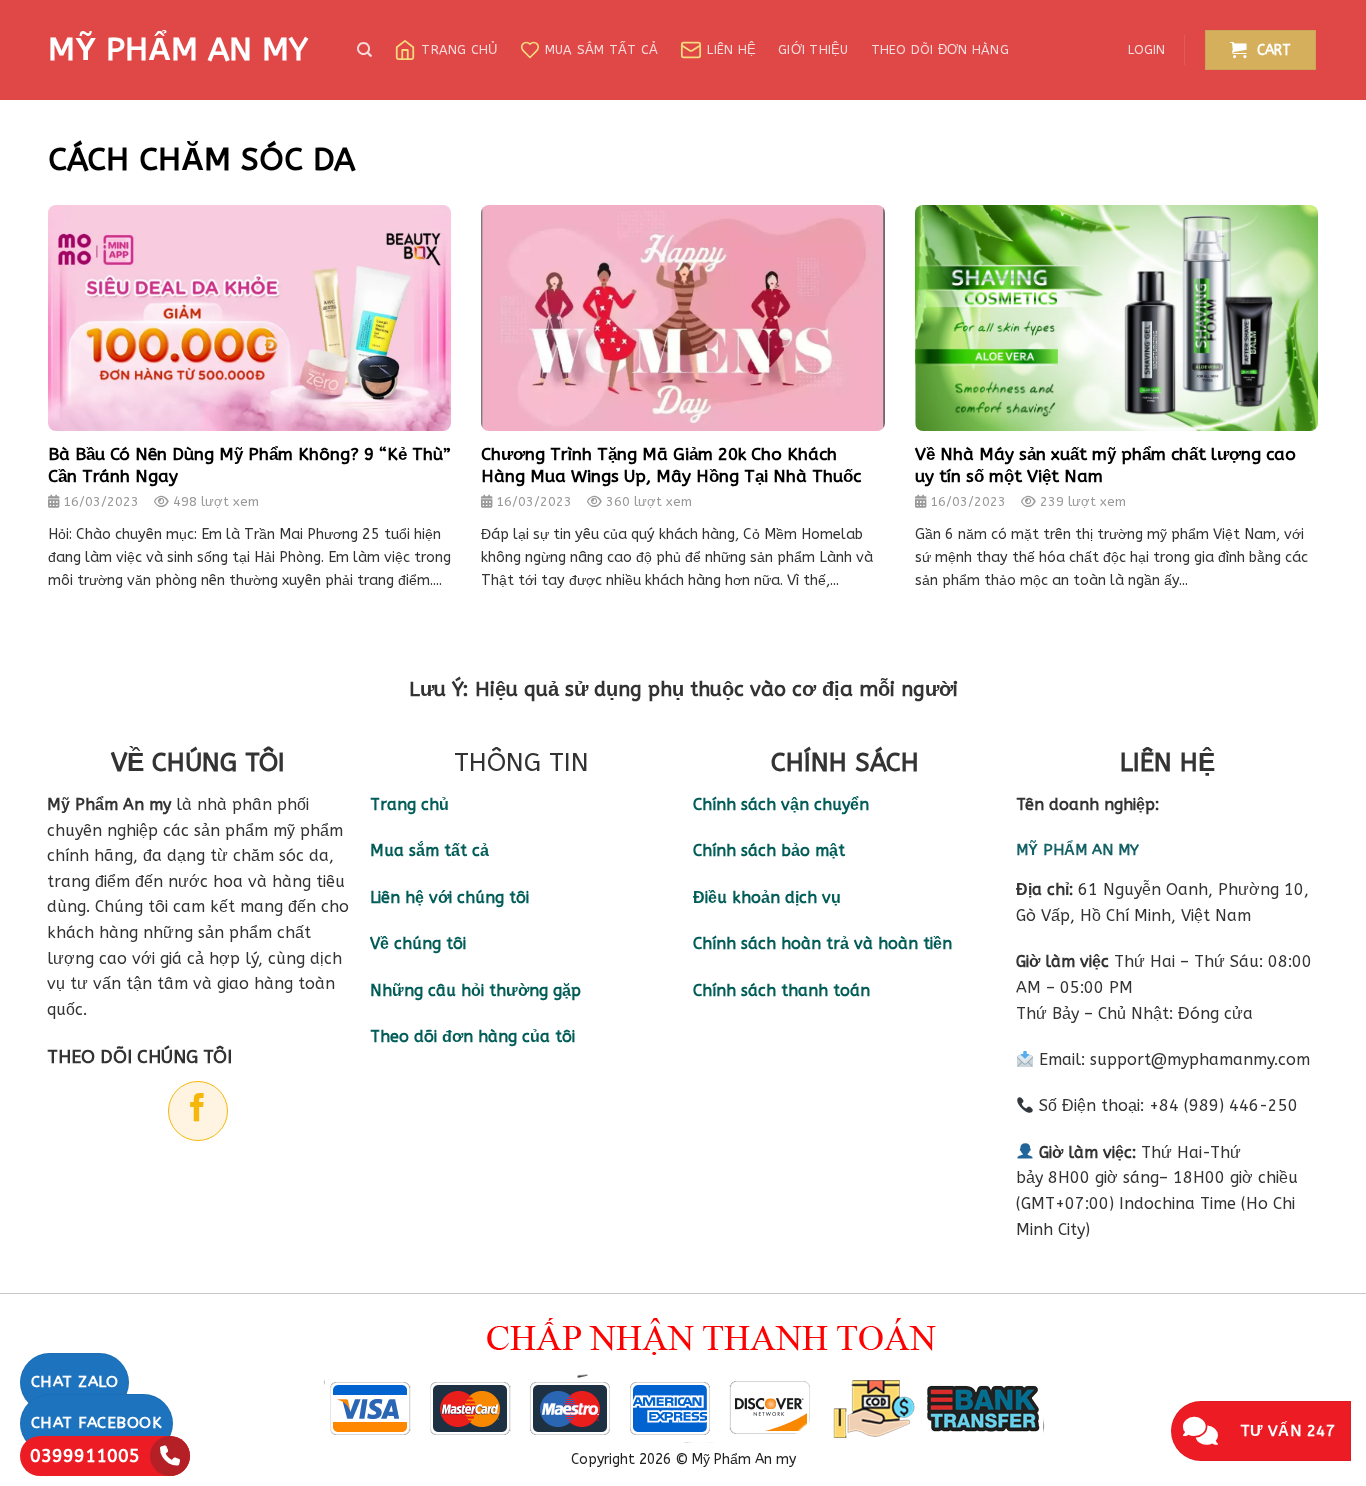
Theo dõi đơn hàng (940, 49)
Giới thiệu (813, 49)
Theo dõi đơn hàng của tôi (472, 1036)
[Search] (364, 50)
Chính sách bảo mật (769, 850)
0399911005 (85, 1456)
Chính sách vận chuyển (781, 804)
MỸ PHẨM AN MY (178, 50)
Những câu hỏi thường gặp (475, 990)
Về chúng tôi (418, 943)
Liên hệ (731, 49)
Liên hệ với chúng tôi (449, 897)
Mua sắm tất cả (602, 49)
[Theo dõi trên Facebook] (198, 1111)
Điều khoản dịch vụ (767, 897)
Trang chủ (459, 49)
